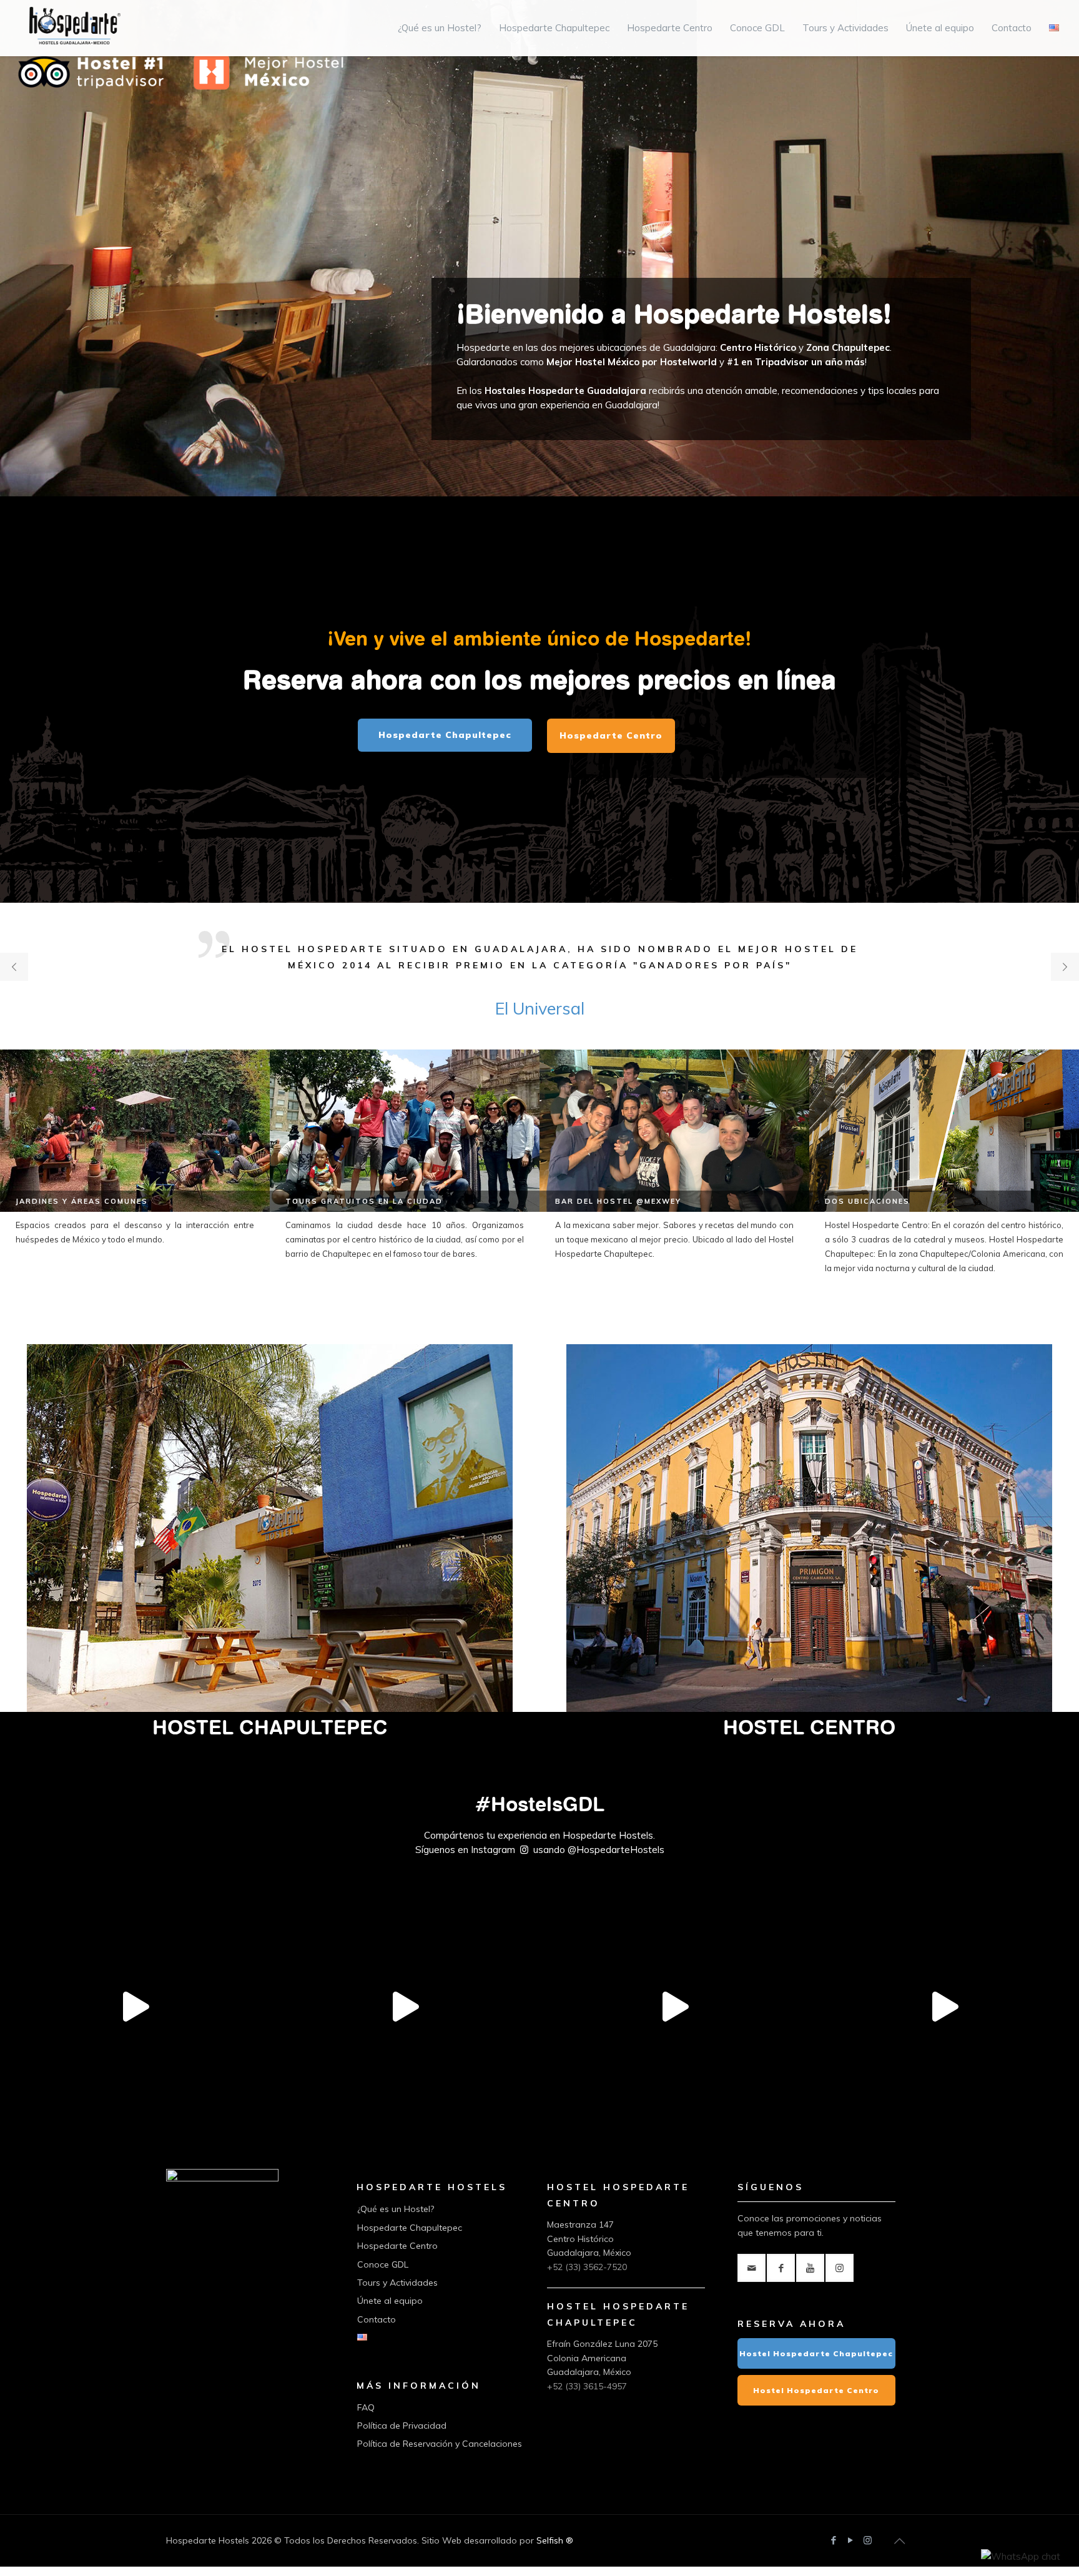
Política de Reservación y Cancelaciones (440, 2444)
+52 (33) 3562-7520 (587, 2267)
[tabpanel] (539, 961)
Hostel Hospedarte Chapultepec (816, 2353)
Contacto (377, 2319)
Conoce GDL (383, 2264)
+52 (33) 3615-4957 (587, 2386)
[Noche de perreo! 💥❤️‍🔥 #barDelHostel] (674, 2038)
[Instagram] (868, 2540)
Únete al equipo (390, 2301)
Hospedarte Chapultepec (410, 2228)
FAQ (366, 2407)
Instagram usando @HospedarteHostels (568, 1850)
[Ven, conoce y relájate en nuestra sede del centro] (944, 2038)
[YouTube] (851, 2540)
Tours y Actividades (397, 2283)
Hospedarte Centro (397, 2246)
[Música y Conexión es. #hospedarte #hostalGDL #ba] (405, 2038)
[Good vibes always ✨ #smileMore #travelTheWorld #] (135, 2038)
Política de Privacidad (402, 2426)
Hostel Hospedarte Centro (816, 2390)
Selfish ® (555, 2540)
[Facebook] (834, 2540)
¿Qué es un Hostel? (396, 2209)
